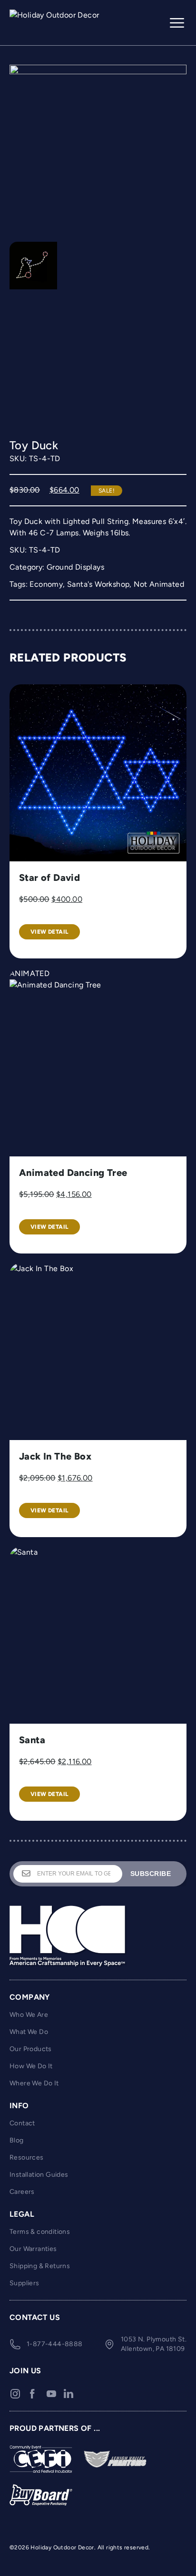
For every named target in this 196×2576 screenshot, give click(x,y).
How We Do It (31, 2066)
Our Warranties (33, 2249)
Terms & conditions (40, 2232)
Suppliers (24, 2283)
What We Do (29, 2032)
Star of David (49, 878)
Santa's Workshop (98, 584)
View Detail (49, 932)
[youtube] (51, 2394)
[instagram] (15, 2394)
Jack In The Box (55, 1456)
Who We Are (29, 2015)
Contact (22, 2123)
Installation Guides (39, 2175)
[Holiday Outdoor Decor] (57, 23)
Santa (32, 1740)
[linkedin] (69, 2394)
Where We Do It (34, 2083)
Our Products (31, 2049)
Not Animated (159, 584)
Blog (17, 2140)
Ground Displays (75, 567)
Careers (22, 2192)
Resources (27, 2157)
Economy (46, 584)
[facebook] (32, 2394)
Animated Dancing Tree (73, 1173)
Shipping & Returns (40, 2266)
